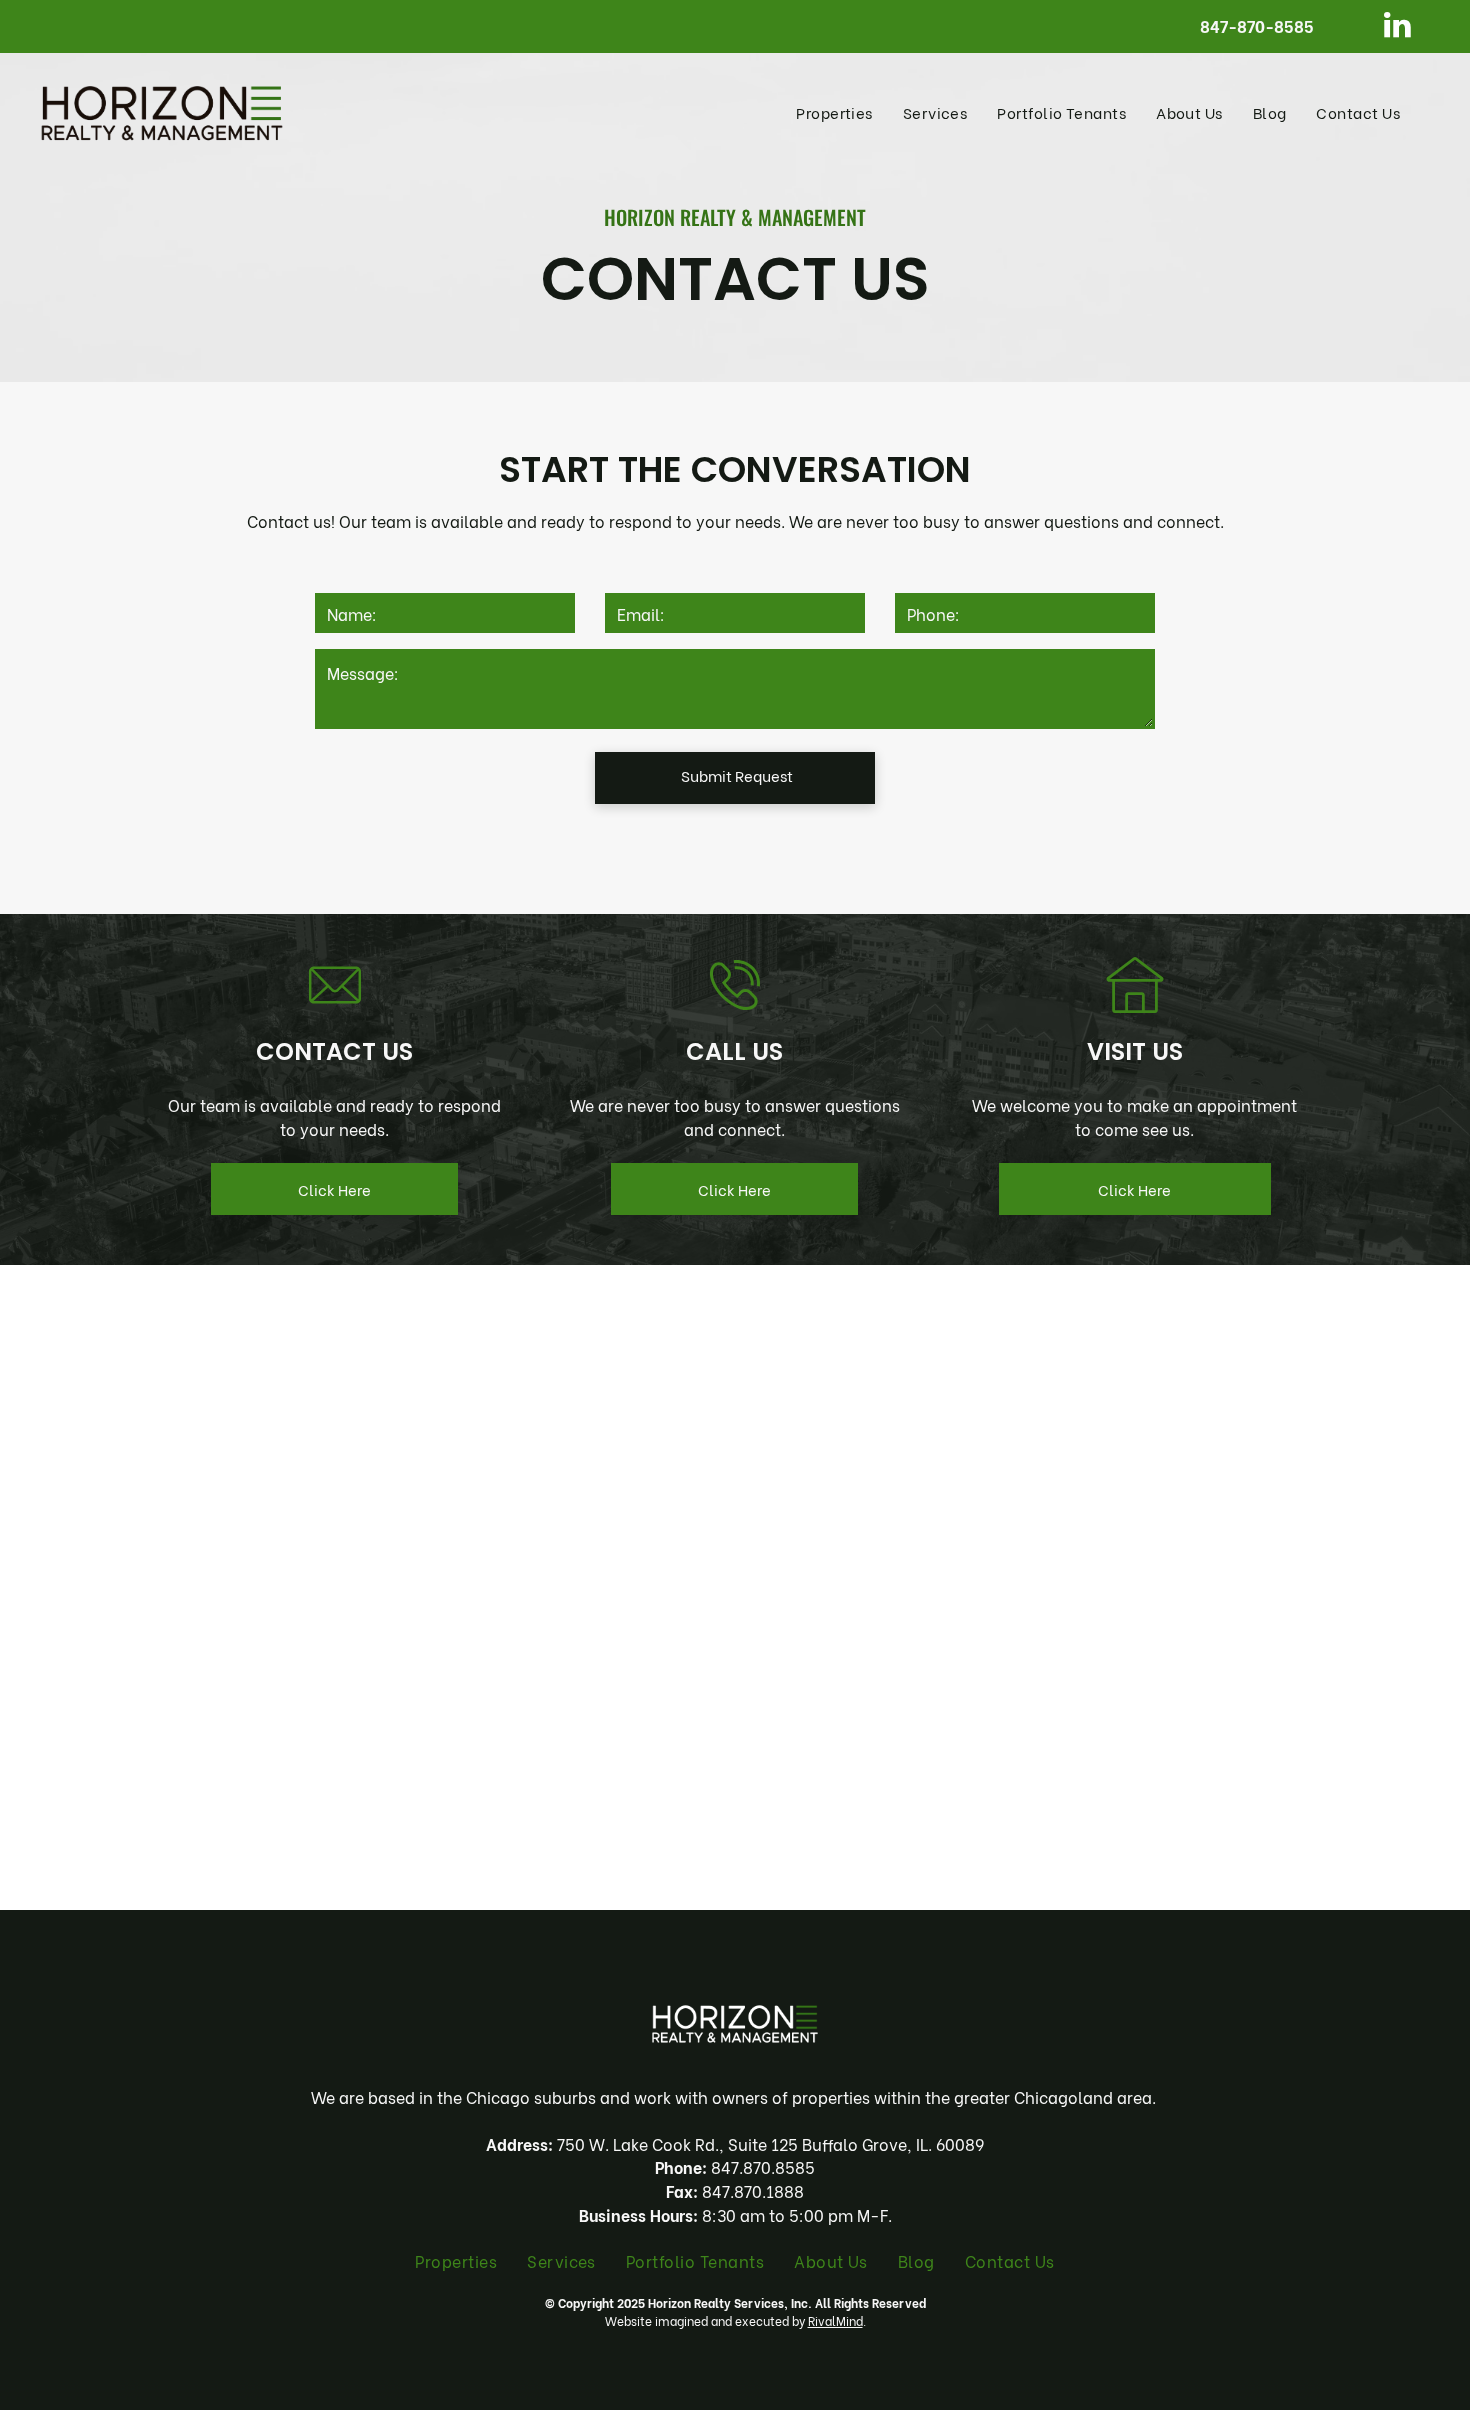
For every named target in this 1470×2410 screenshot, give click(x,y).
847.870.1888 (753, 2190)
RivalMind (835, 2320)
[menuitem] (834, 112)
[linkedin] (1397, 27)
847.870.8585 (763, 2166)
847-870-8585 (1257, 25)
